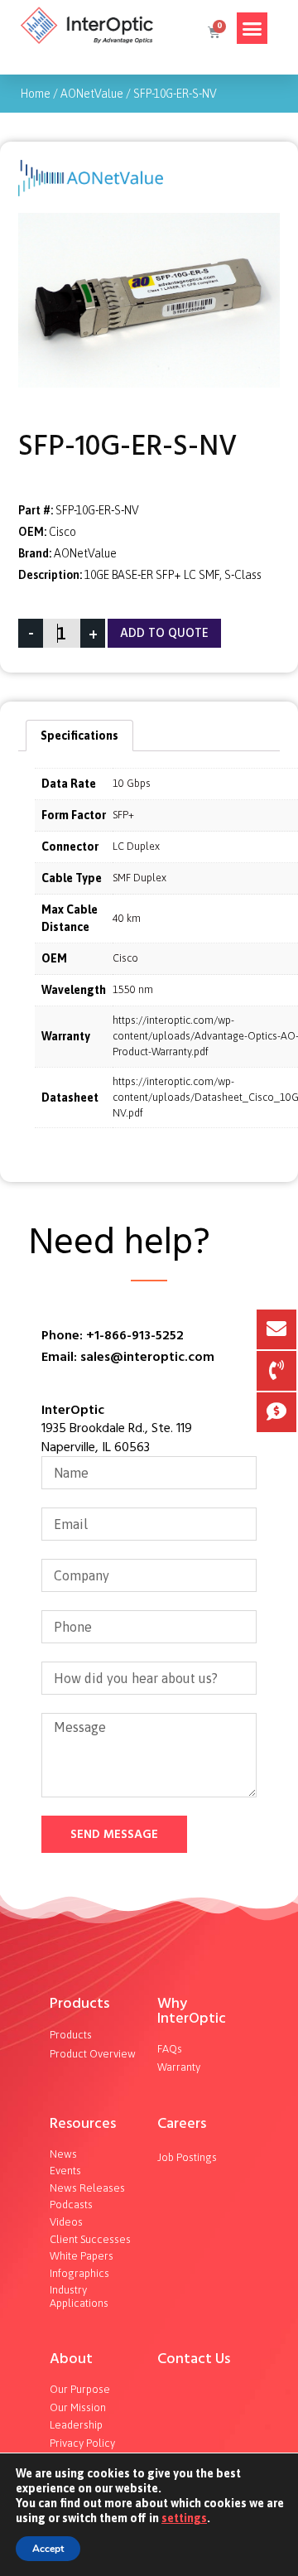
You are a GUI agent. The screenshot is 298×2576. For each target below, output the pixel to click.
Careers (182, 2123)
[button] (252, 28)
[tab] (79, 736)
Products (79, 2003)
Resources (83, 2123)
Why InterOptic (192, 2011)
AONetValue (92, 94)
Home (36, 94)
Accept (48, 2549)
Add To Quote (164, 633)
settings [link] (184, 2518)
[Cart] (213, 32)
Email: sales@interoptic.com (128, 1357)
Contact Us (194, 2359)
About (71, 2359)
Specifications (79, 736)
